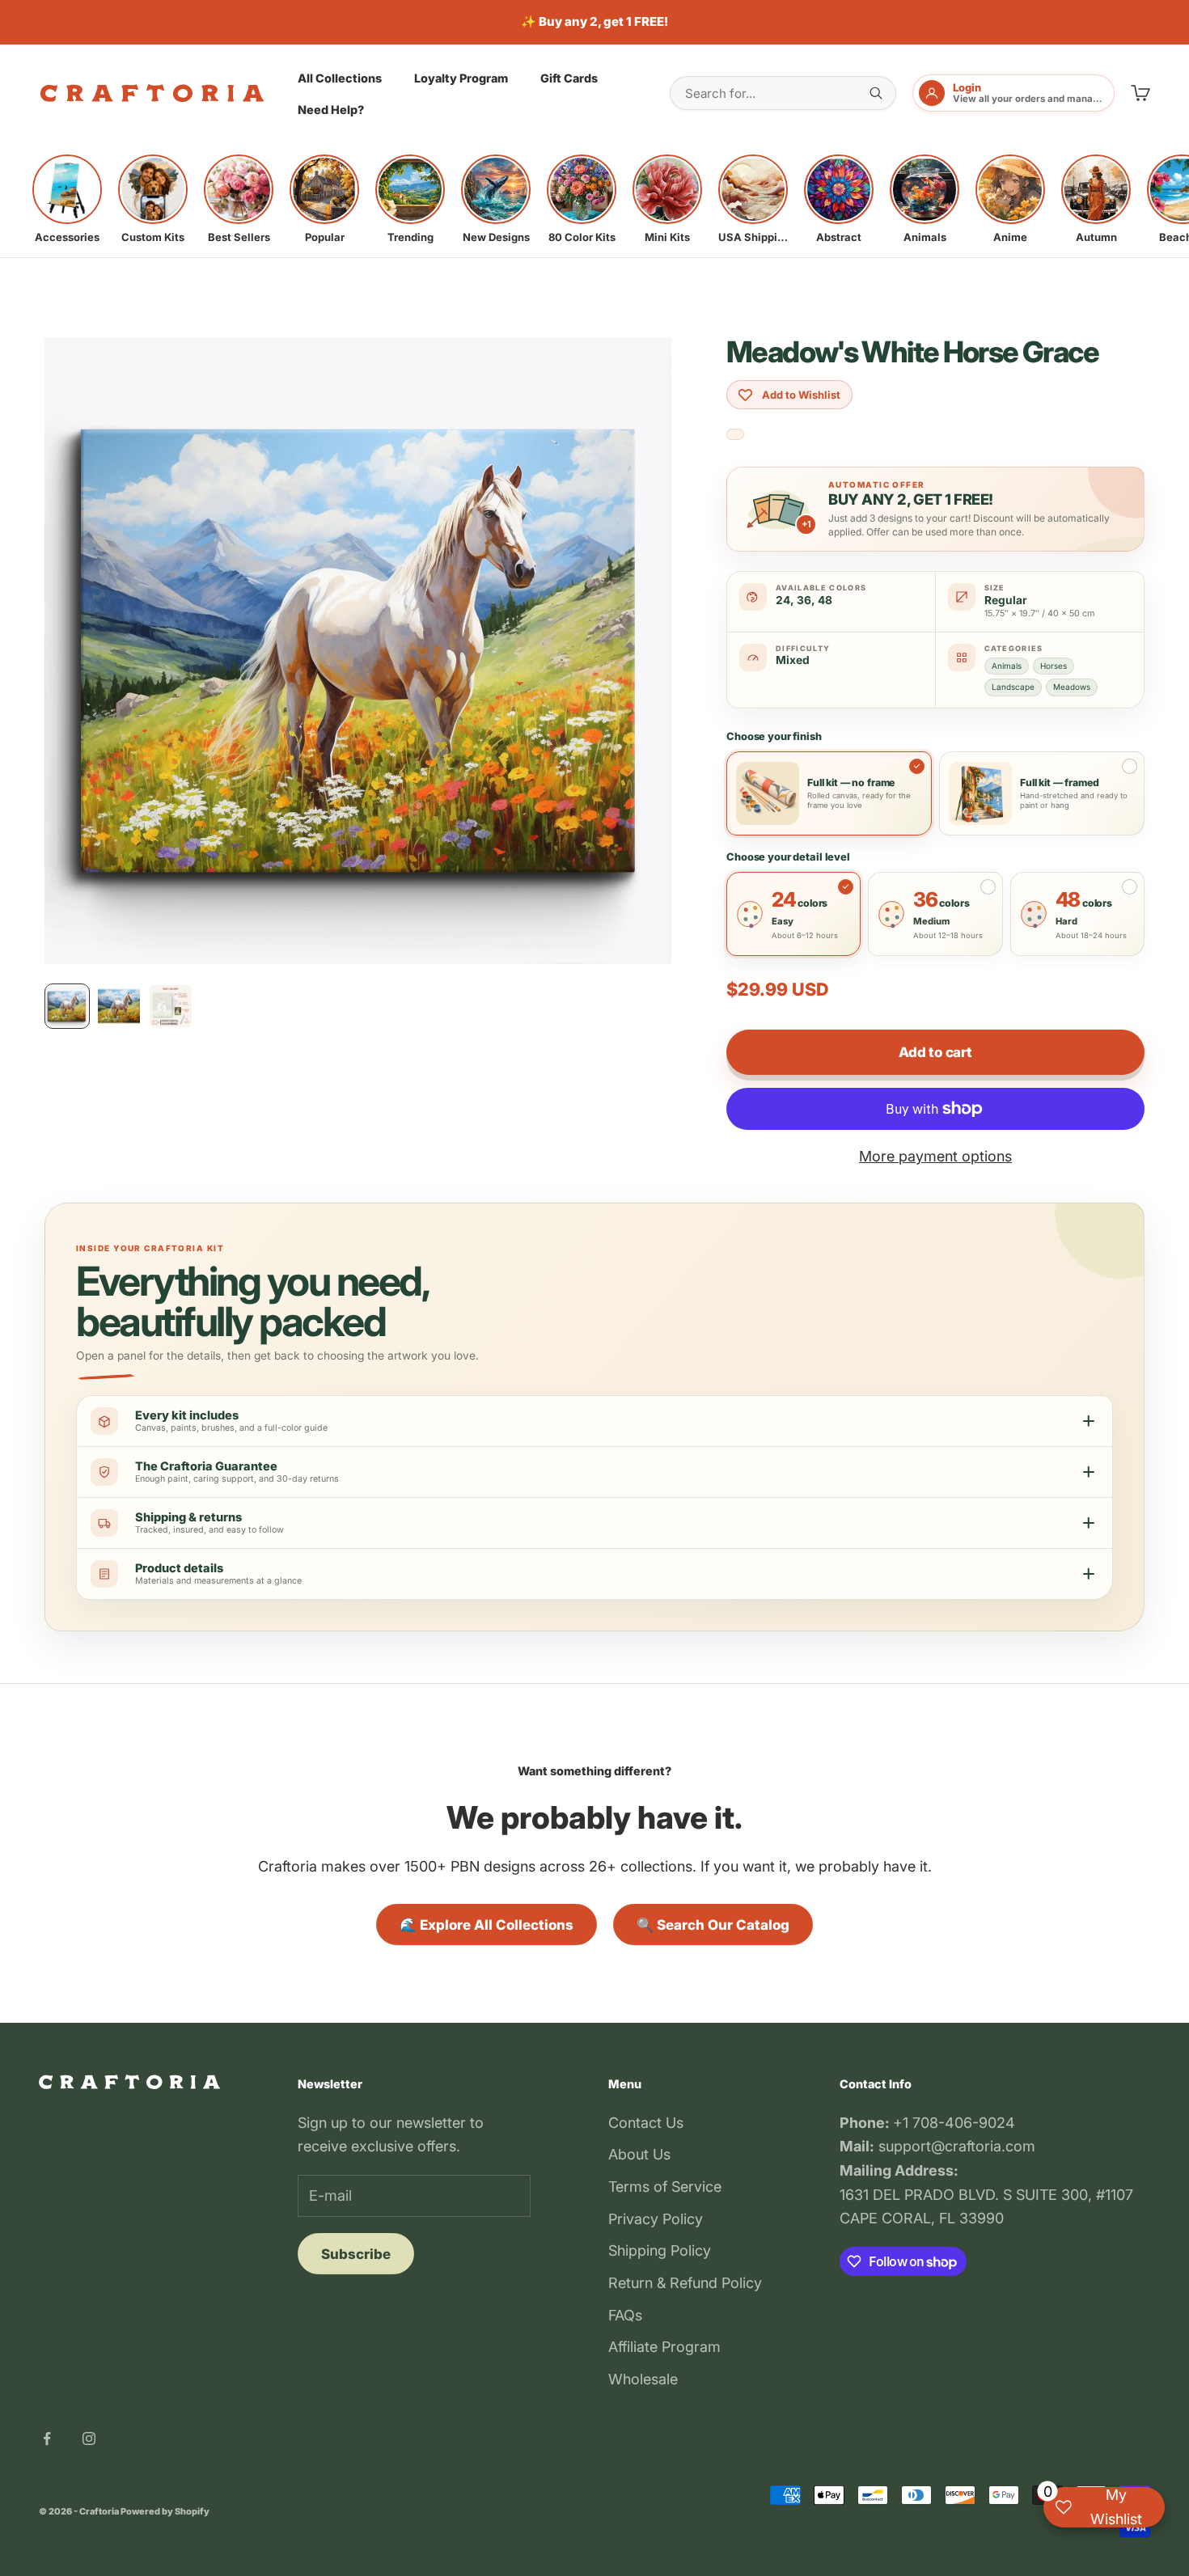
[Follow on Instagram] (89, 2439)
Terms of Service (665, 2187)
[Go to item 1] (67, 1006)
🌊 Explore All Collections (487, 1925)
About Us (639, 2154)
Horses (1054, 666)
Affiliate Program (664, 2347)
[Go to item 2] (119, 1006)
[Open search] (876, 93)
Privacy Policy (656, 2219)
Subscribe (356, 2254)
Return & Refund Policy (685, 2283)
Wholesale (643, 2379)
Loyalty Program (461, 77)
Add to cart (935, 1052)
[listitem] (67, 199)
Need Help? (331, 110)
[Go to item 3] (171, 1006)
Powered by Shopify (165, 2511)
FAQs (625, 2315)
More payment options (935, 1156)
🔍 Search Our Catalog (713, 1925)
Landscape (1013, 687)
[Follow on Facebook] (47, 2439)
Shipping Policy (660, 2250)
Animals (1007, 666)
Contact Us (646, 2123)
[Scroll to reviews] (735, 435)
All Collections (340, 77)
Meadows (1072, 687)
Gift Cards (569, 77)
